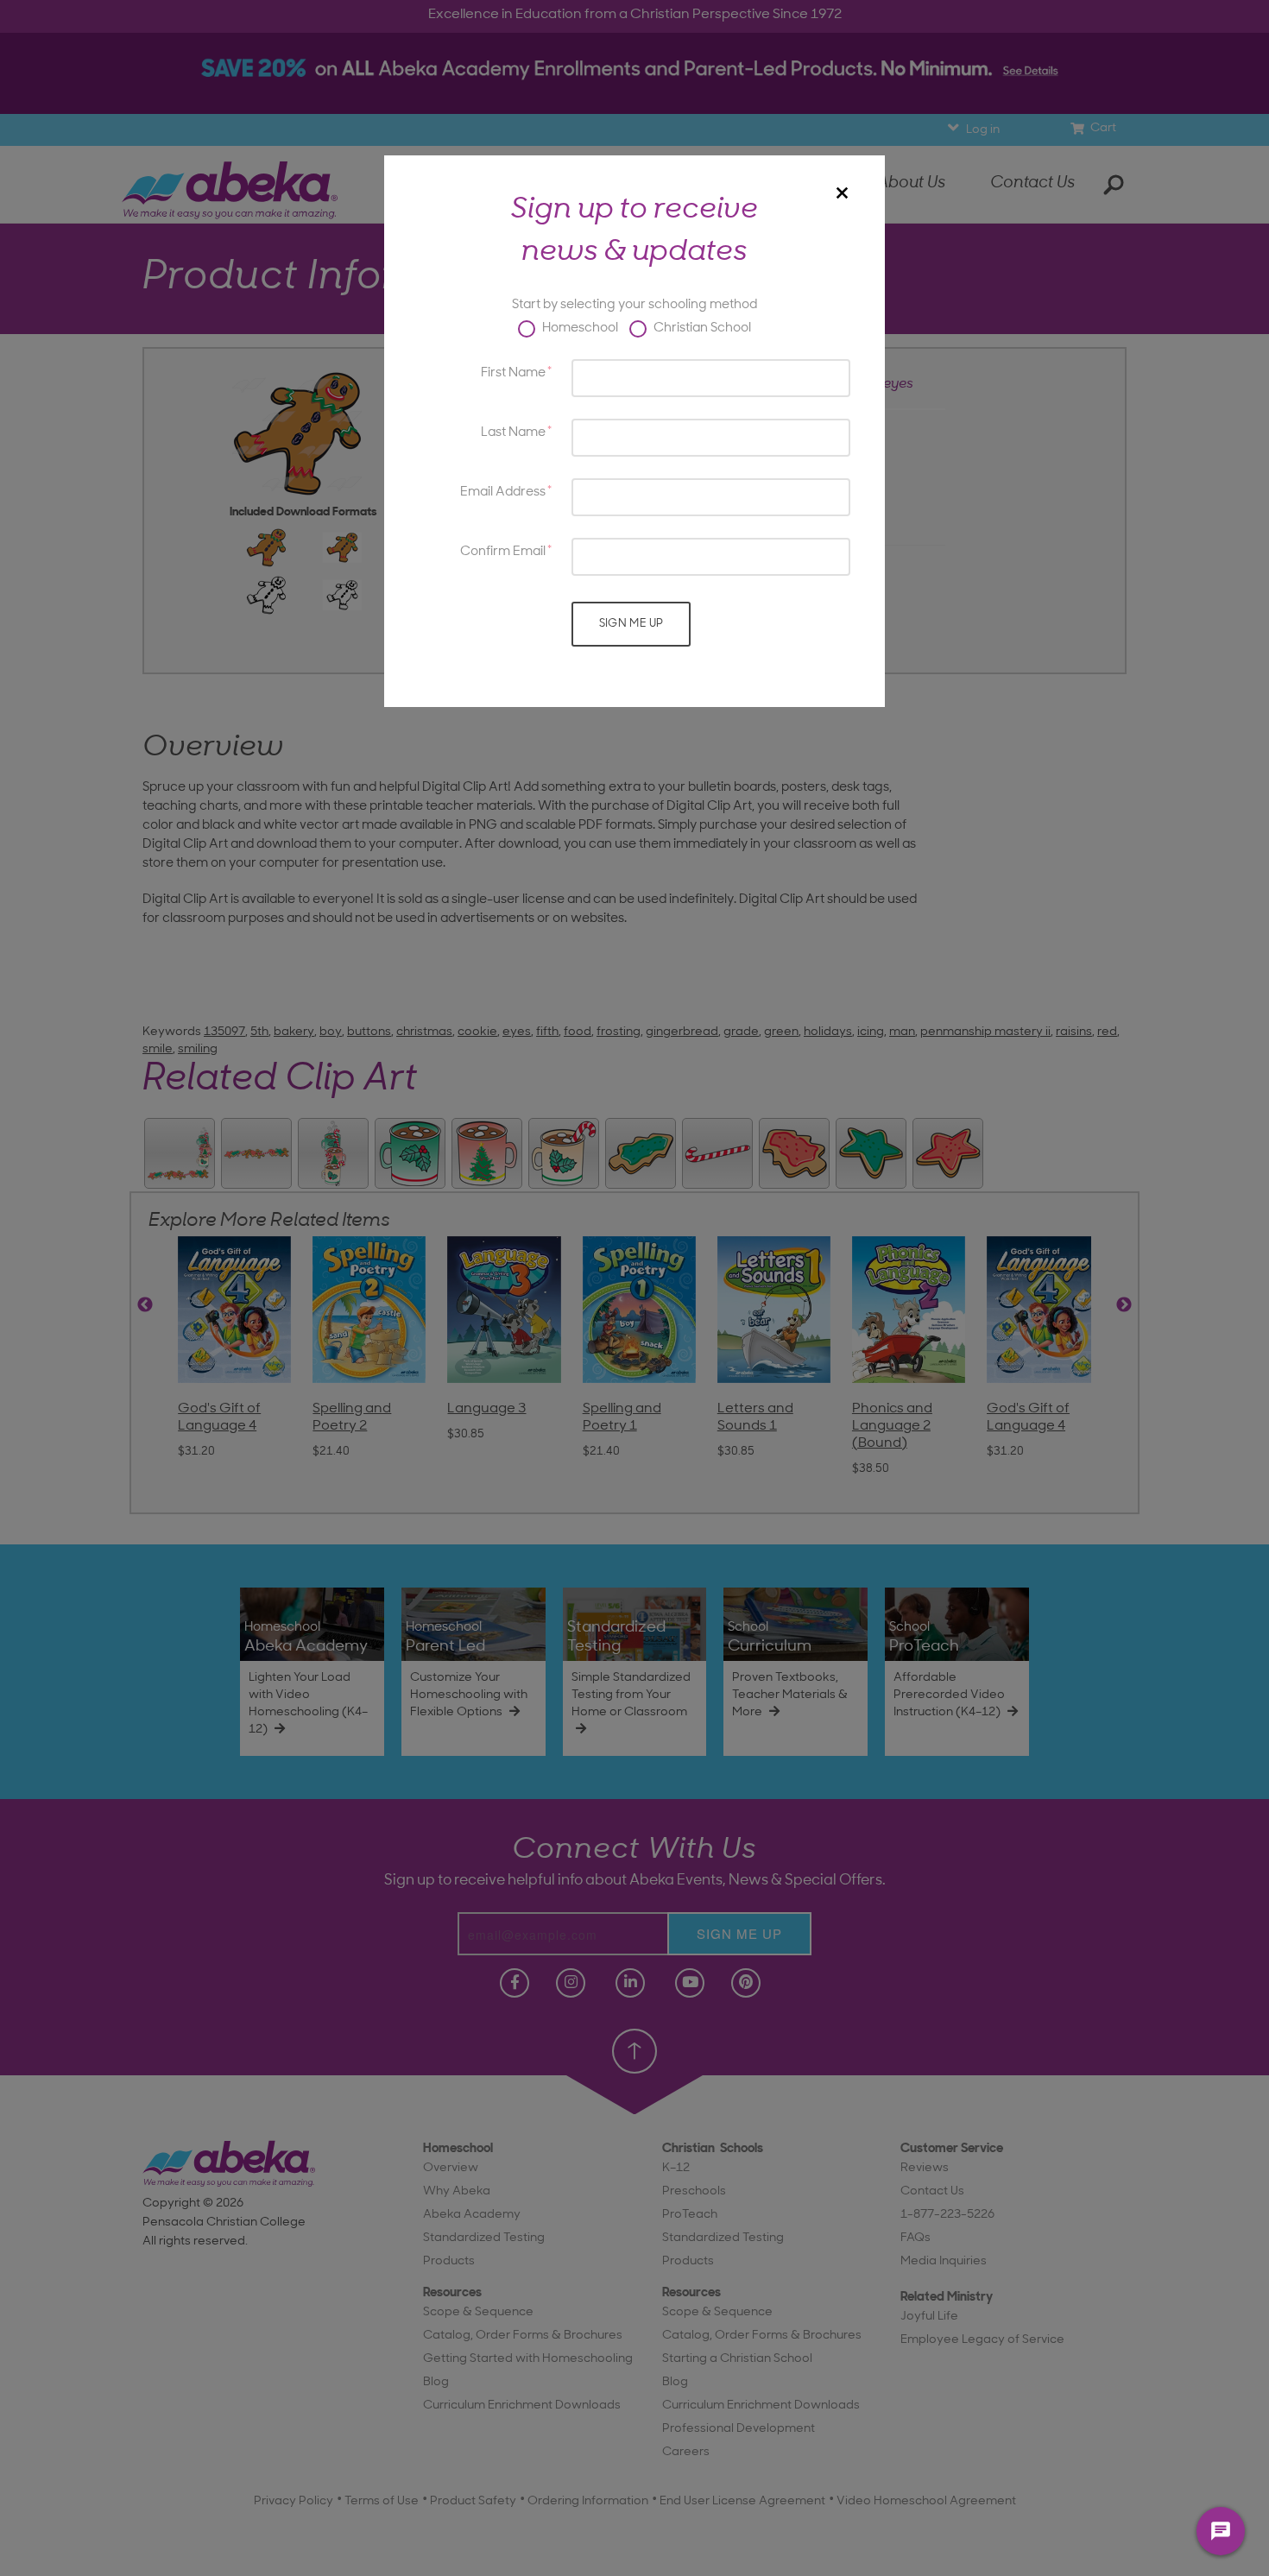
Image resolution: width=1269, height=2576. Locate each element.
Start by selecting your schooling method (634, 305)
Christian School (701, 328)
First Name (513, 373)
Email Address (503, 492)
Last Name (513, 433)
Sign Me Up (631, 624)
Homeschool (579, 328)
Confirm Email (503, 552)
